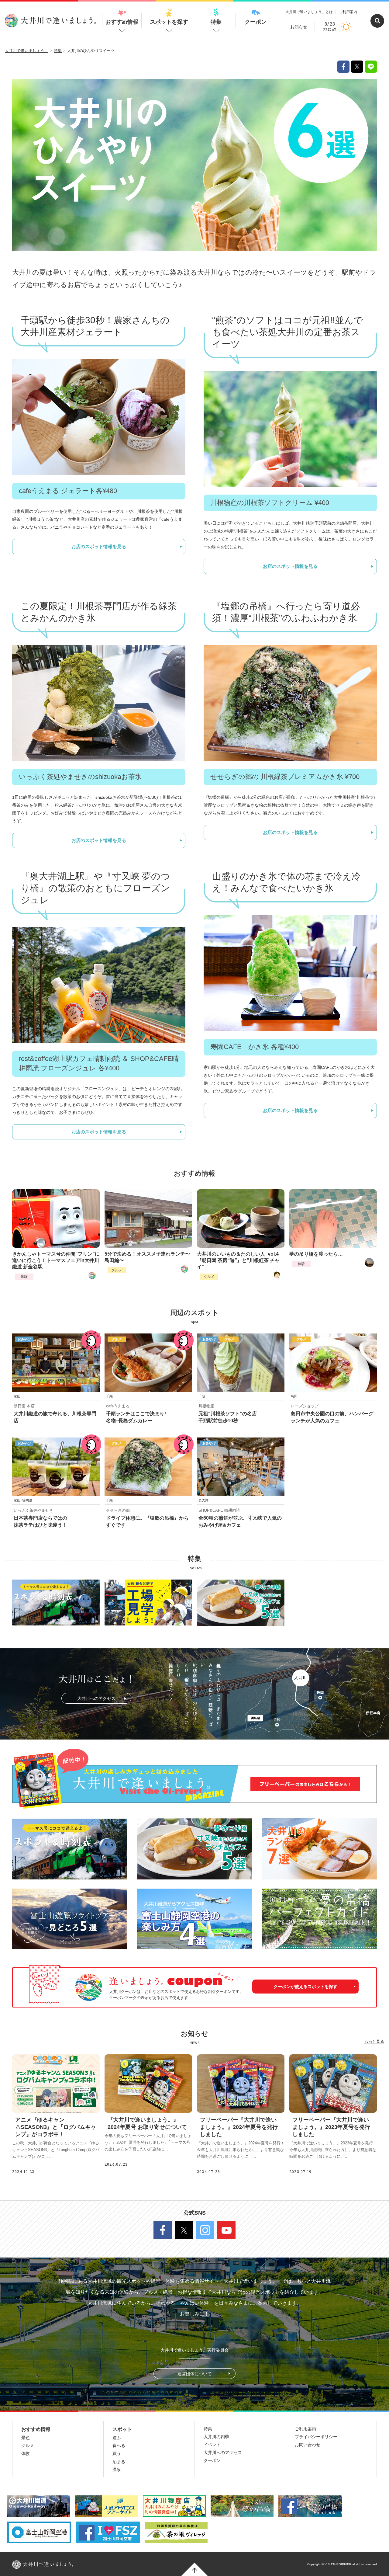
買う (117, 2453)
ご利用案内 (348, 12)
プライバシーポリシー (316, 2437)
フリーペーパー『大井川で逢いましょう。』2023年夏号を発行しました (331, 2127)
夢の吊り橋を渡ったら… (316, 1254)
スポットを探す (169, 22)
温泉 (117, 2470)
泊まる (119, 2462)
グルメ (117, 1270)
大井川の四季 (216, 2437)
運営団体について (194, 2374)
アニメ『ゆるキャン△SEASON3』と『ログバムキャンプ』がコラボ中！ (56, 2127)
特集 (216, 22)
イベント (212, 2445)
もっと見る (374, 2041)
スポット (122, 2429)
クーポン (256, 22)
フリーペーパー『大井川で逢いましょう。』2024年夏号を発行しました (239, 2127)
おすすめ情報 (122, 22)
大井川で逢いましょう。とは (309, 12)
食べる (119, 2446)
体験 (24, 1277)
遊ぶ (117, 2438)
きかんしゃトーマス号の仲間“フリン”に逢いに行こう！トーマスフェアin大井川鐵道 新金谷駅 (56, 1260)
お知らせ (299, 27)
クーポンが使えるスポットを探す (305, 1987)
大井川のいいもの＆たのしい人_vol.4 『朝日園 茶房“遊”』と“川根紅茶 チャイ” (238, 1260)
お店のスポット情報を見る (99, 546)
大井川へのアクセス (96, 1698)
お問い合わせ (308, 2445)
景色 (26, 2438)
